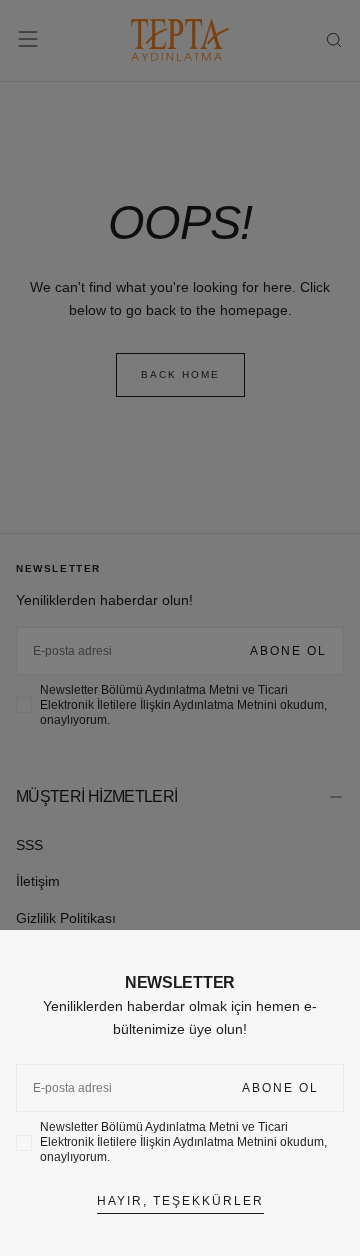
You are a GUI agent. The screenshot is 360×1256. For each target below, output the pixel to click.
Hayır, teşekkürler (180, 1201)
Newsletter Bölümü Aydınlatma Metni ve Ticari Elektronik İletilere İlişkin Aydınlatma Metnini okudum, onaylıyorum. (183, 1142)
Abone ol (280, 1088)
